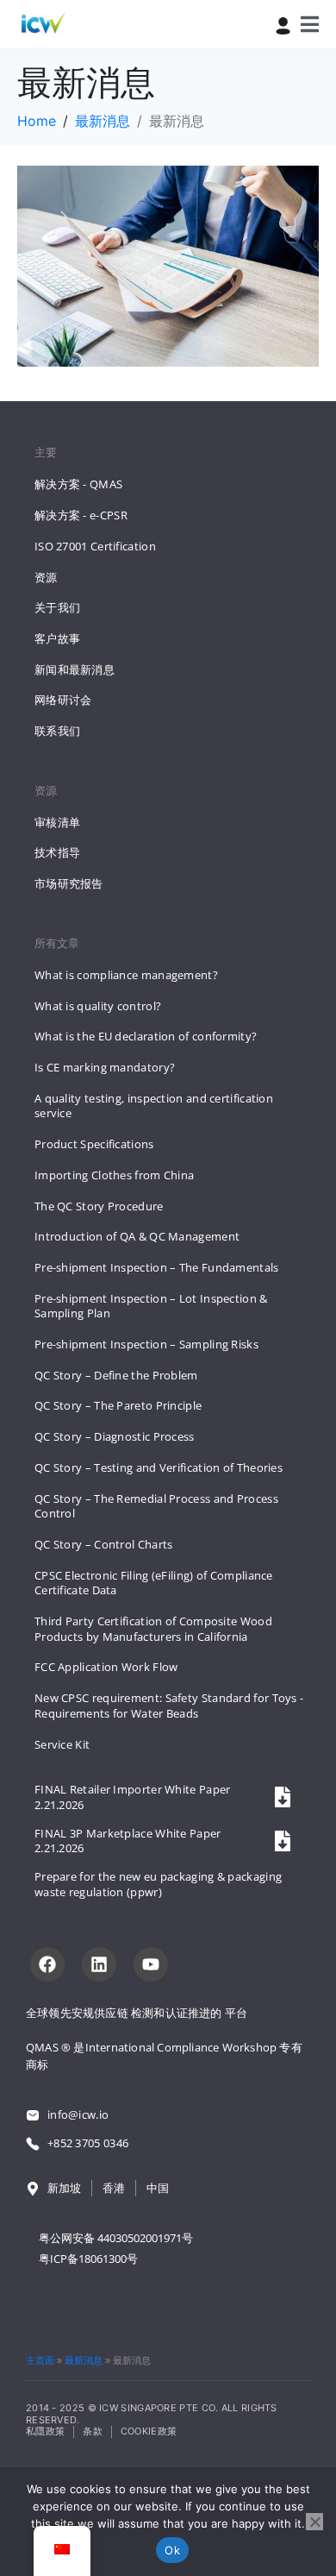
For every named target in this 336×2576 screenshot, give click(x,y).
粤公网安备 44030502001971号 (116, 2238)
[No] (314, 2522)
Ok (172, 2550)
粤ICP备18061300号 (88, 2259)
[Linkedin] (99, 1964)
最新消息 (84, 2360)
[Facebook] (47, 1964)
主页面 (40, 2360)
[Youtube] (151, 1964)
